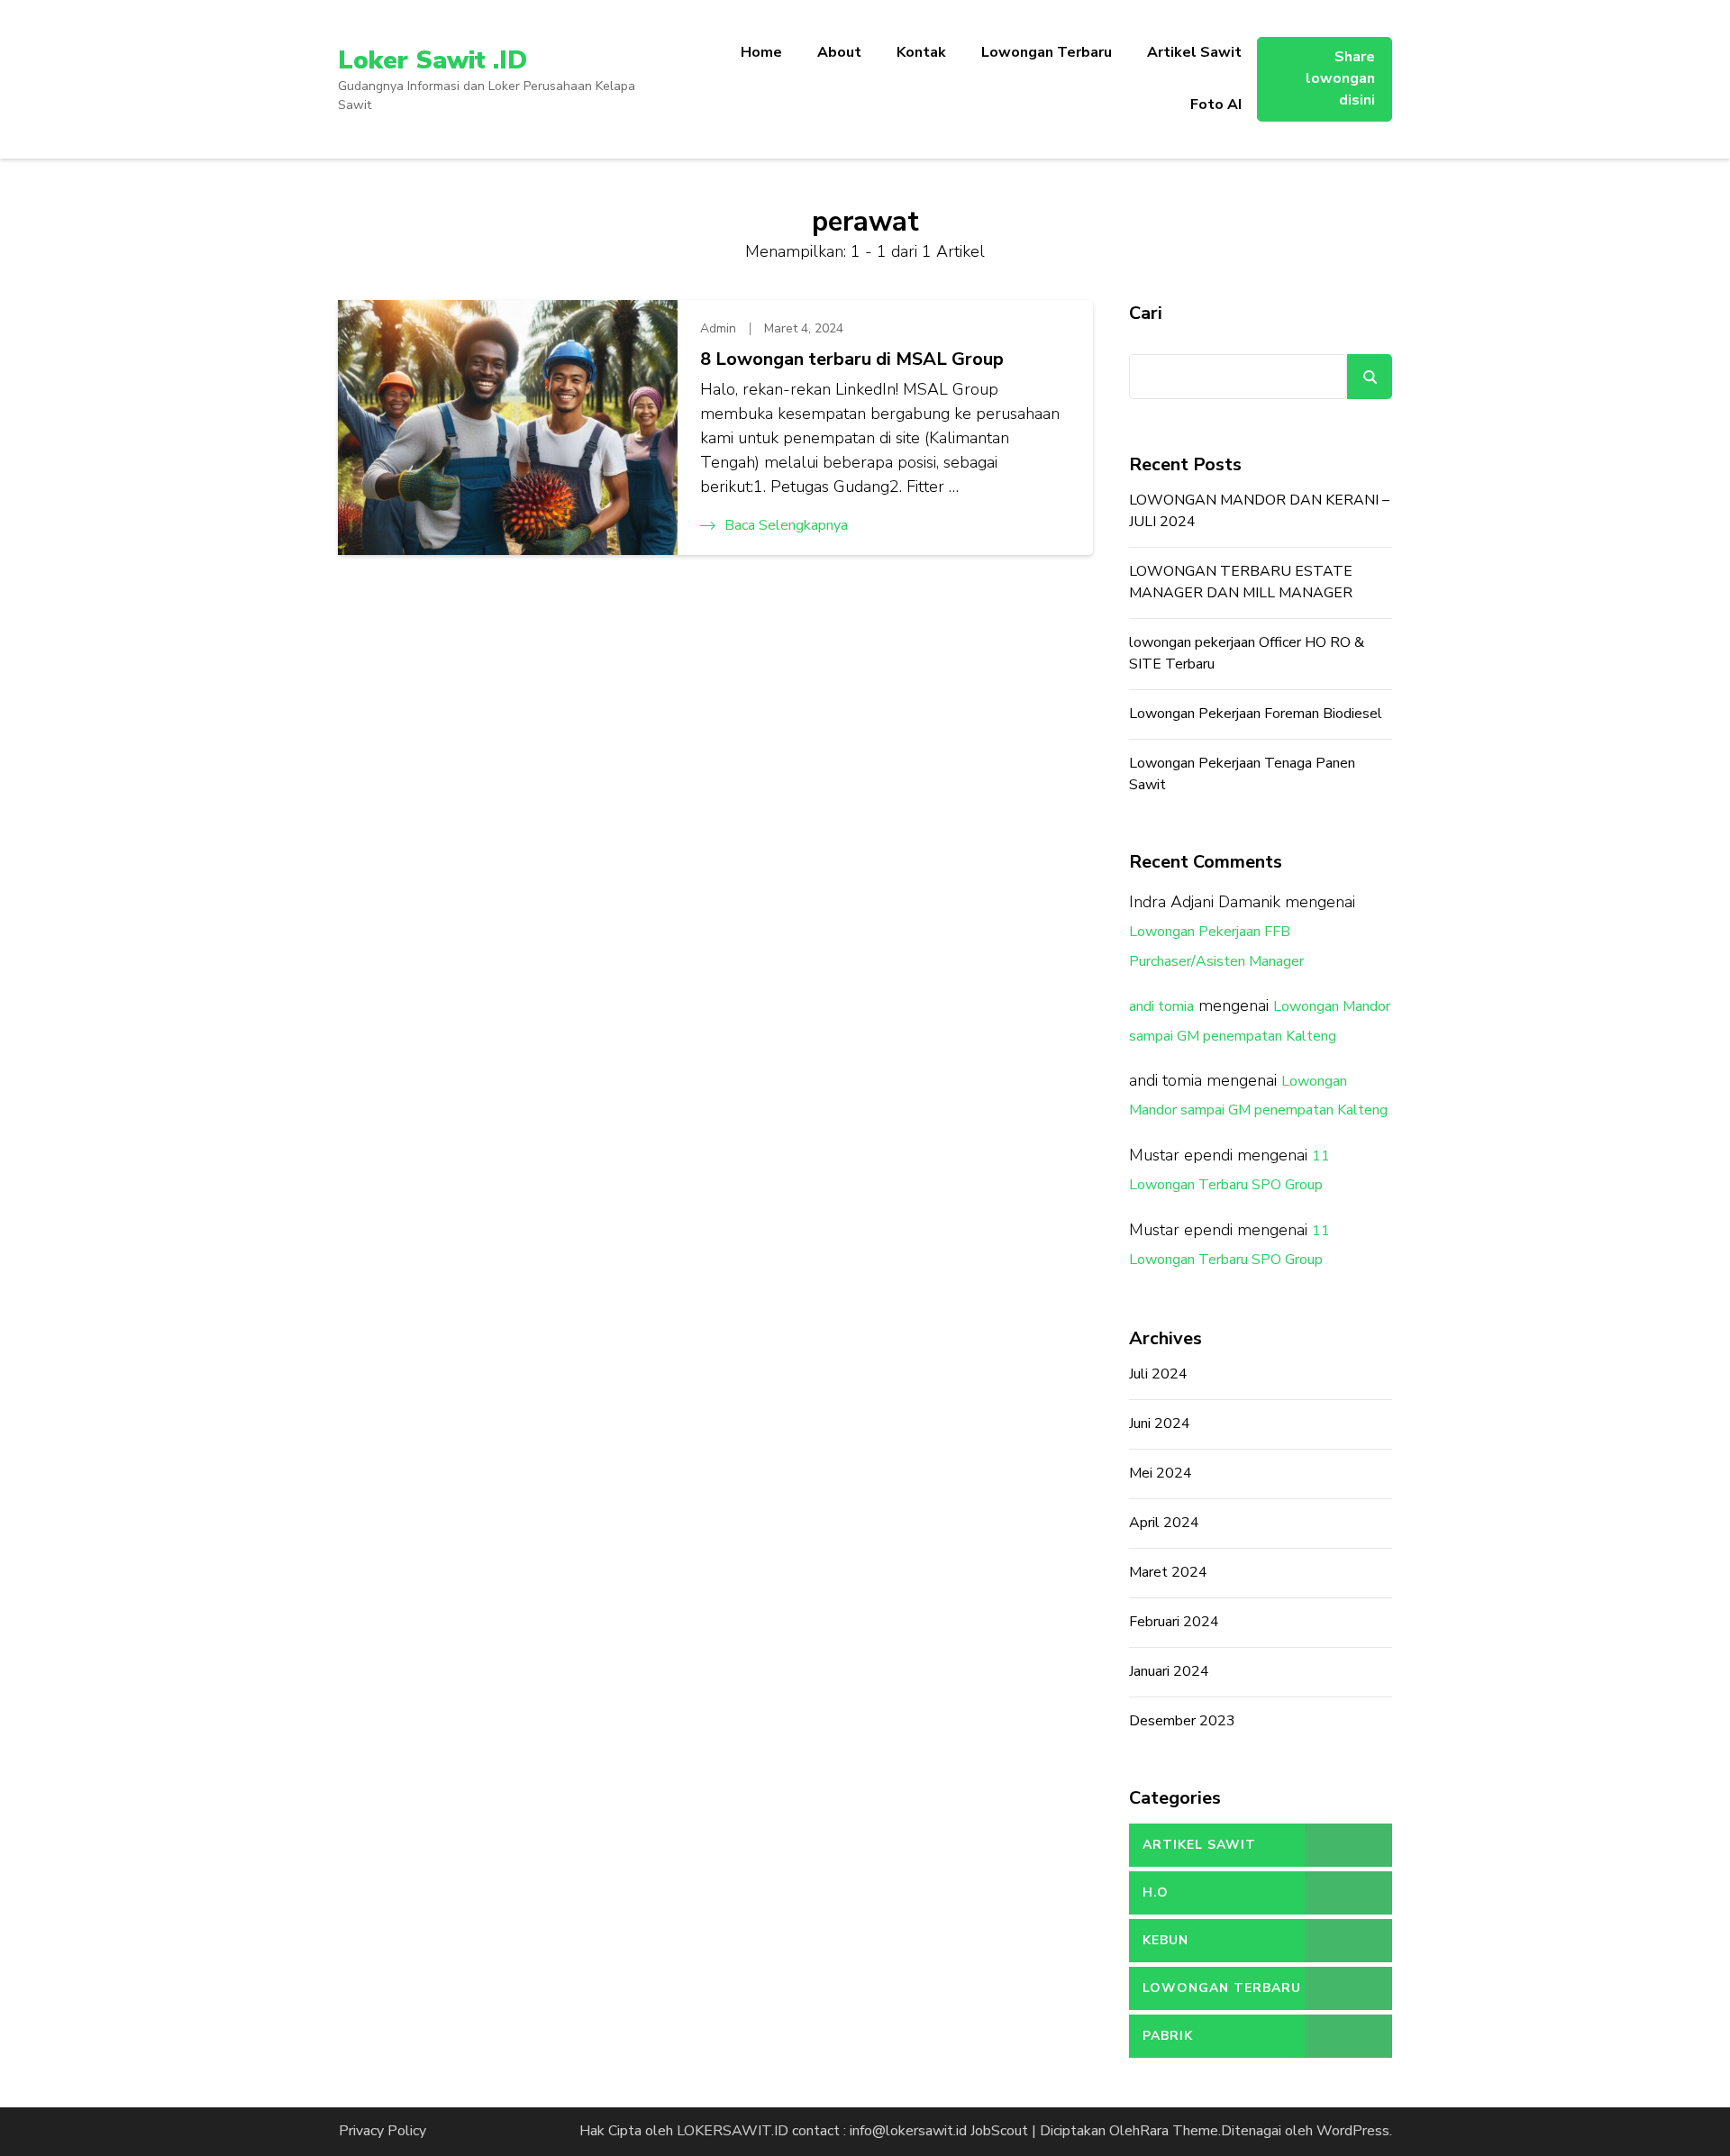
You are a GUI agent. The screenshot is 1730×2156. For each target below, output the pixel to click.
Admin (718, 328)
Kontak (921, 52)
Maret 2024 (1168, 1572)
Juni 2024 (1160, 1424)
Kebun (1165, 1940)
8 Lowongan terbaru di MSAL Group (852, 359)
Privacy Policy (382, 2131)
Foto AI (1216, 105)
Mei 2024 (1161, 1473)
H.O (1156, 1892)
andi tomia (1161, 1006)
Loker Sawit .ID (432, 60)
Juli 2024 (1158, 1374)
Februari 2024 (1174, 1622)
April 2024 (1164, 1523)
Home (761, 52)
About (839, 52)
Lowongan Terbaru (1047, 52)
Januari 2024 (1169, 1671)
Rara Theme (1179, 2131)
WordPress (1353, 2131)
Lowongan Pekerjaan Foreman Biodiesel (1256, 714)
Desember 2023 (1182, 1721)
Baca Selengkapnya (786, 525)
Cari (1146, 313)
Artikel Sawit (1194, 52)
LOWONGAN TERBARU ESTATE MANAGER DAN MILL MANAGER (1241, 582)
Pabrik (1168, 2036)
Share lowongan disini (1340, 78)
